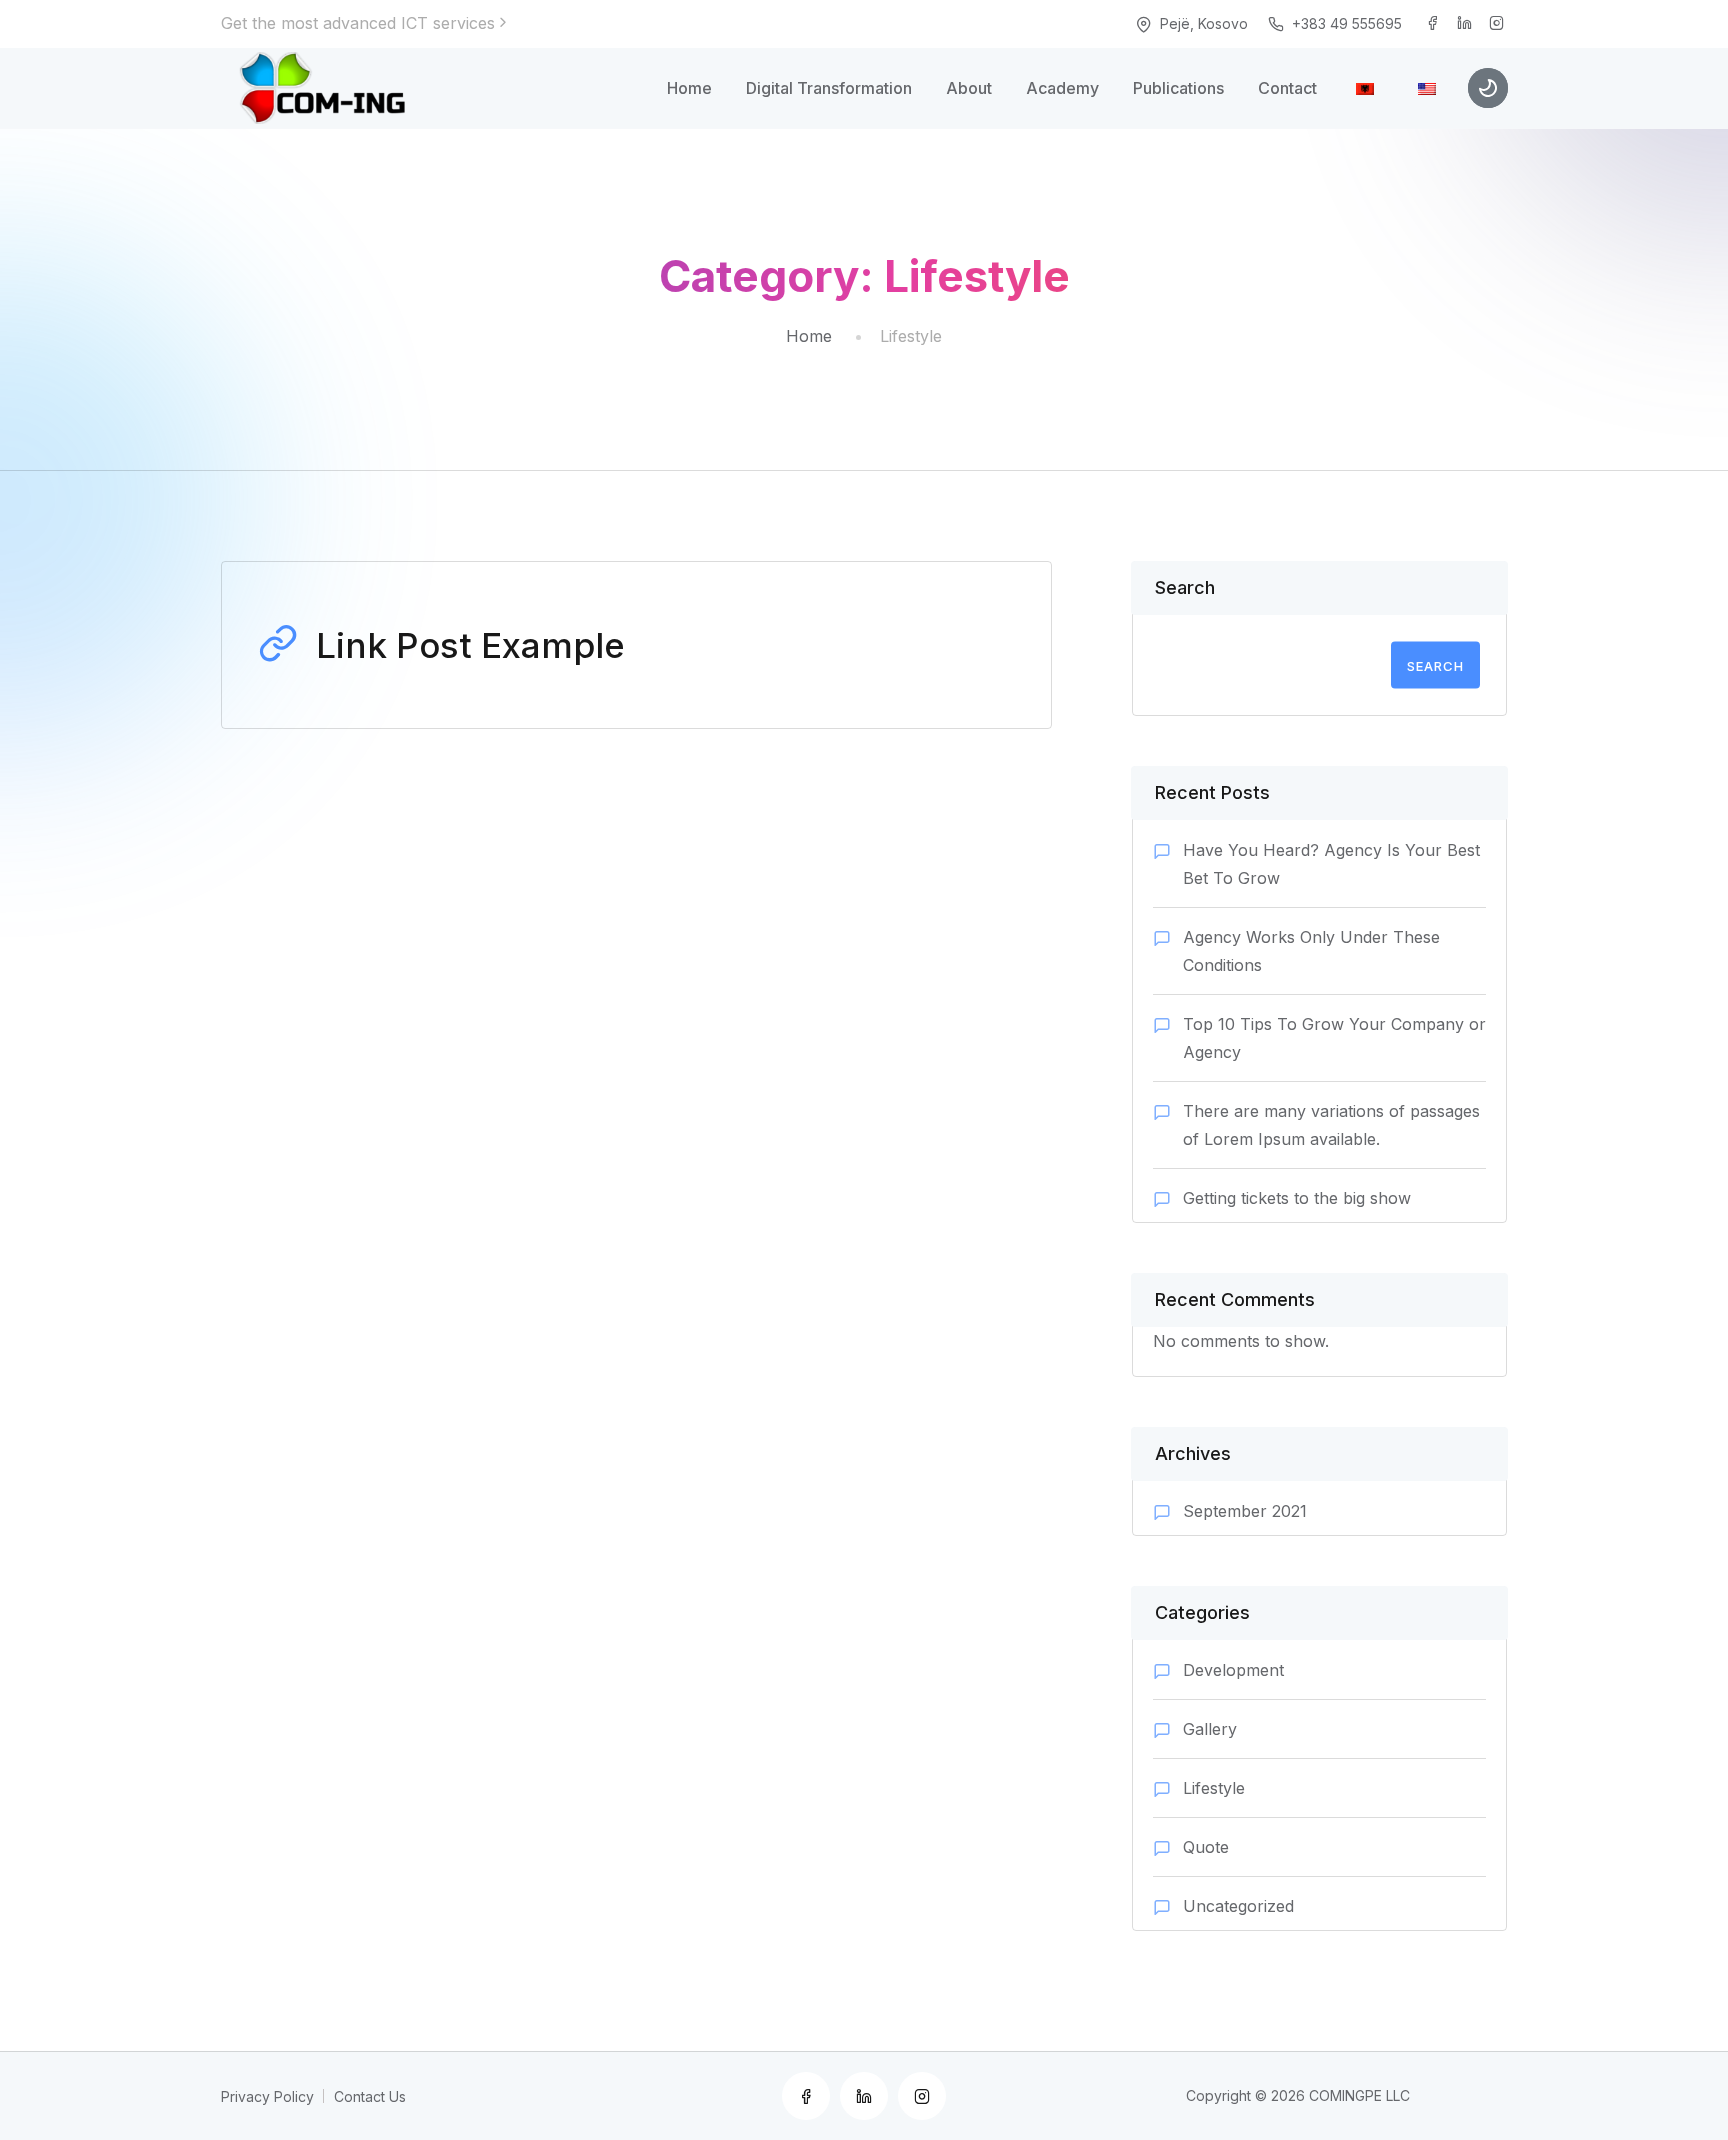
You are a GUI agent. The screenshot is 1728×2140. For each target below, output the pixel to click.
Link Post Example (470, 645)
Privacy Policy (267, 2096)
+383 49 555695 (1347, 23)
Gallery (1210, 1729)
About (969, 88)
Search (1185, 587)
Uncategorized (1238, 1906)
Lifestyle (1214, 1788)
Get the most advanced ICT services (358, 23)
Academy (1062, 88)
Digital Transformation (829, 88)
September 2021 (1245, 1511)
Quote (1206, 1847)
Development (1233, 1670)
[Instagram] (1497, 24)
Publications (1178, 88)
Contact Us (370, 2096)
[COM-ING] (328, 88)
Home (689, 88)
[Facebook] (1433, 24)
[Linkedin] (1465, 24)
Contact (1287, 88)
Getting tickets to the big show (1297, 1198)
